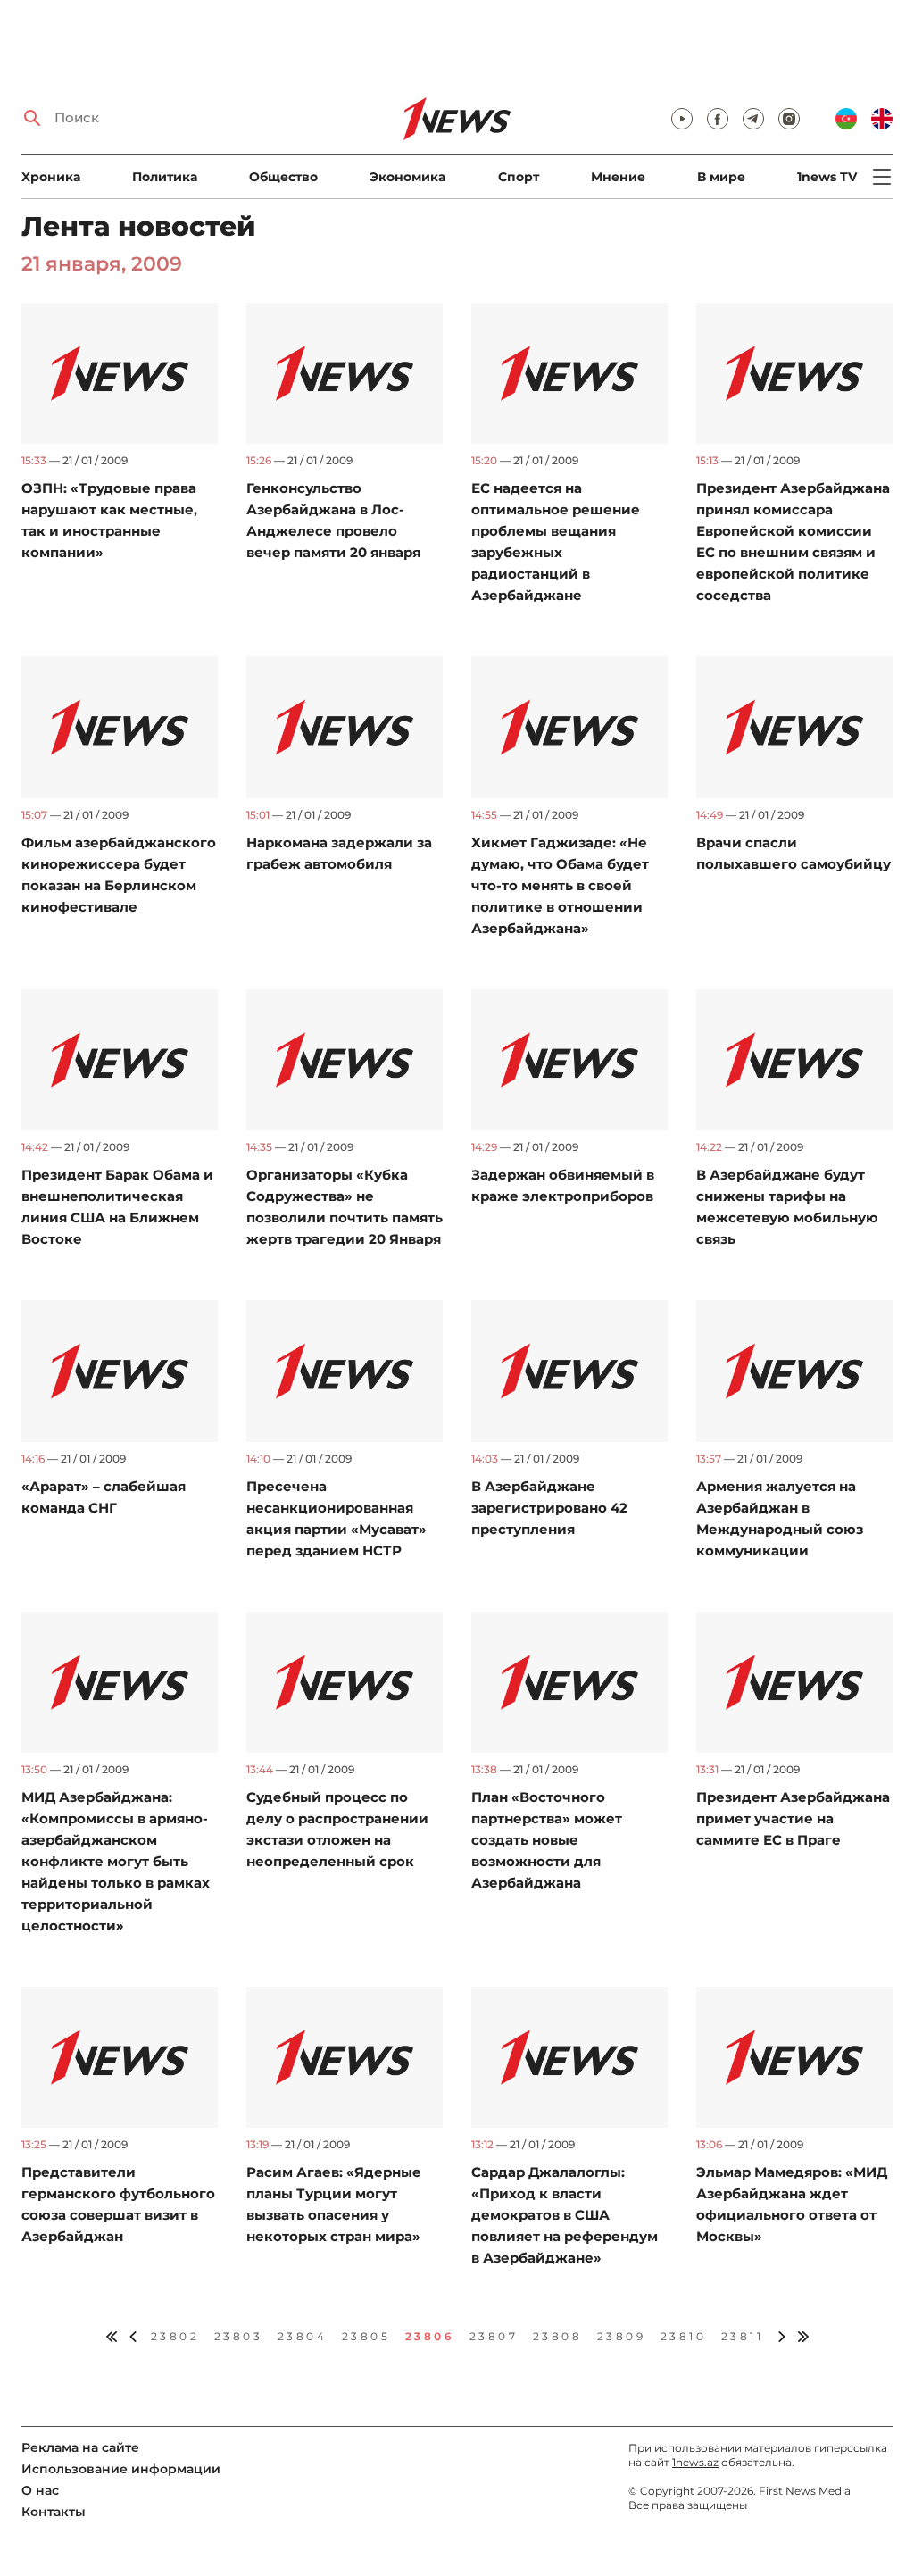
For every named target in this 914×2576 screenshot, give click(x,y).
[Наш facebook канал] (718, 119)
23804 (303, 2336)
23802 (175, 2336)
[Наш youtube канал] (682, 119)
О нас (40, 2490)
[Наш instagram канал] (789, 119)
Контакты (54, 2512)
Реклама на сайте (80, 2447)
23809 (622, 2336)
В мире (721, 177)
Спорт (519, 177)
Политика (165, 177)
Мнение (618, 177)
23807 (494, 2336)
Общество (283, 177)
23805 (366, 2336)
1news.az (695, 2462)
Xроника (51, 177)
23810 (684, 2336)
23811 (743, 2336)
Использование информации (121, 2469)
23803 (239, 2336)
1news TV (827, 177)
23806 (430, 2336)
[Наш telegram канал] (753, 119)
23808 (558, 2336)
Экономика (407, 177)
